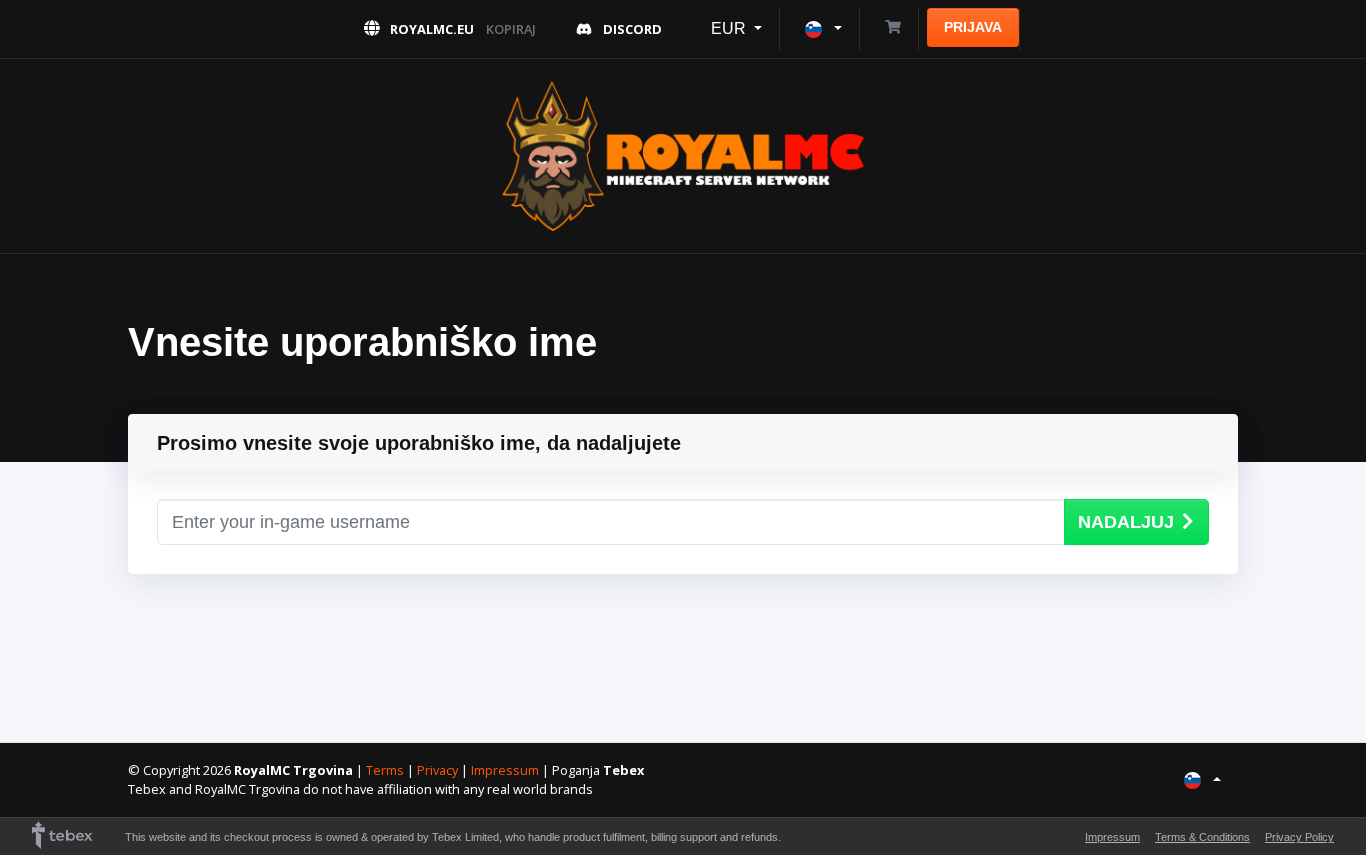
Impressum (505, 770)
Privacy (437, 770)
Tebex (623, 770)
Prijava (973, 27)
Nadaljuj (1126, 521)
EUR (730, 28)
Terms (385, 770)
